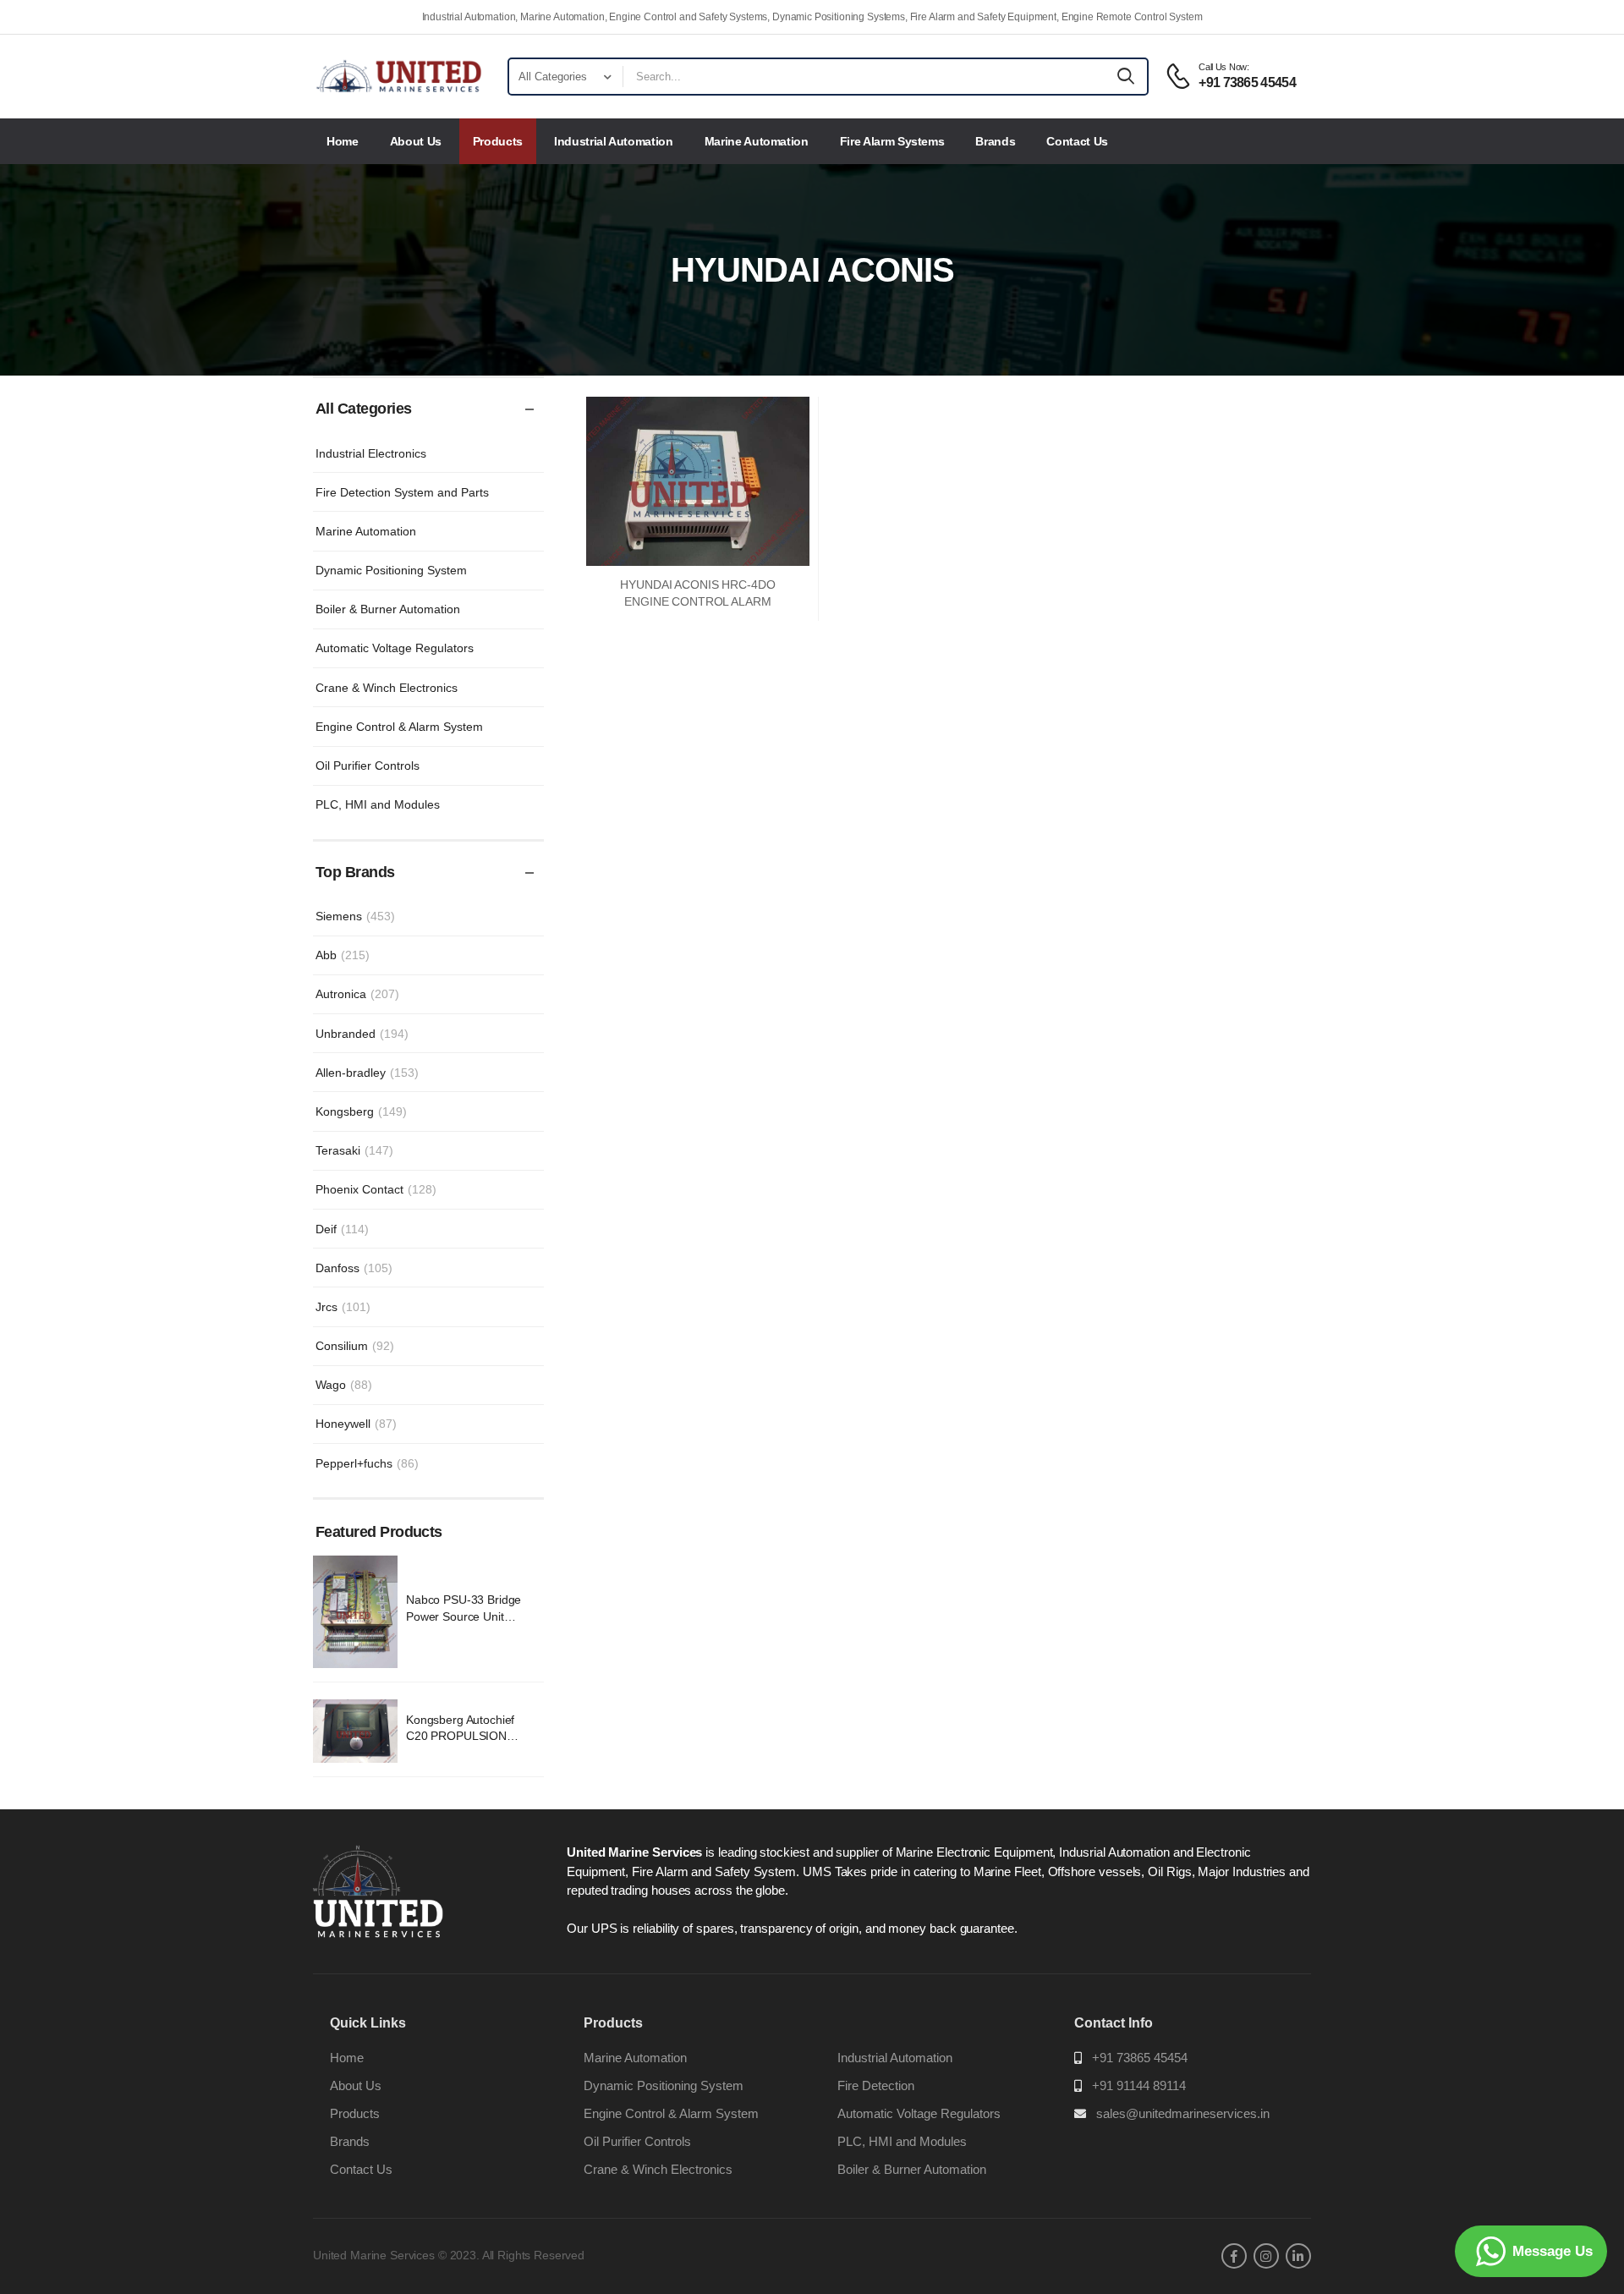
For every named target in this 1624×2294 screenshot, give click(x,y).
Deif (342, 1229)
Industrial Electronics (371, 453)
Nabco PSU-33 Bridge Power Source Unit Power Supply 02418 (464, 1616)
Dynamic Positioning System (391, 570)
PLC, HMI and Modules (378, 804)
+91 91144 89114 (1139, 2085)
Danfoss (354, 1268)
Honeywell (356, 1424)
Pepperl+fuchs (367, 1463)
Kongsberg (361, 1111)
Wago (344, 1385)
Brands (995, 141)
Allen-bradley (367, 1073)
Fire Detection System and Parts (402, 492)
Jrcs (343, 1307)
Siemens (355, 916)
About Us (416, 141)
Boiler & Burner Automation (388, 609)
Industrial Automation (614, 141)
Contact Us (1077, 141)
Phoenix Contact (376, 1189)
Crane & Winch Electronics (387, 688)
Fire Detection (876, 2085)
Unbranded (362, 1034)
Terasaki (354, 1150)
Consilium (355, 1346)
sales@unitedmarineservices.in (1183, 2113)
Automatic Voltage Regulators (395, 648)
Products (498, 141)
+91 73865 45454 (1140, 2058)
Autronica (357, 994)
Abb (343, 955)
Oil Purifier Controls (368, 766)
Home (343, 141)
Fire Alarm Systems (892, 141)
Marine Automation (757, 141)
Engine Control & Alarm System (399, 727)
